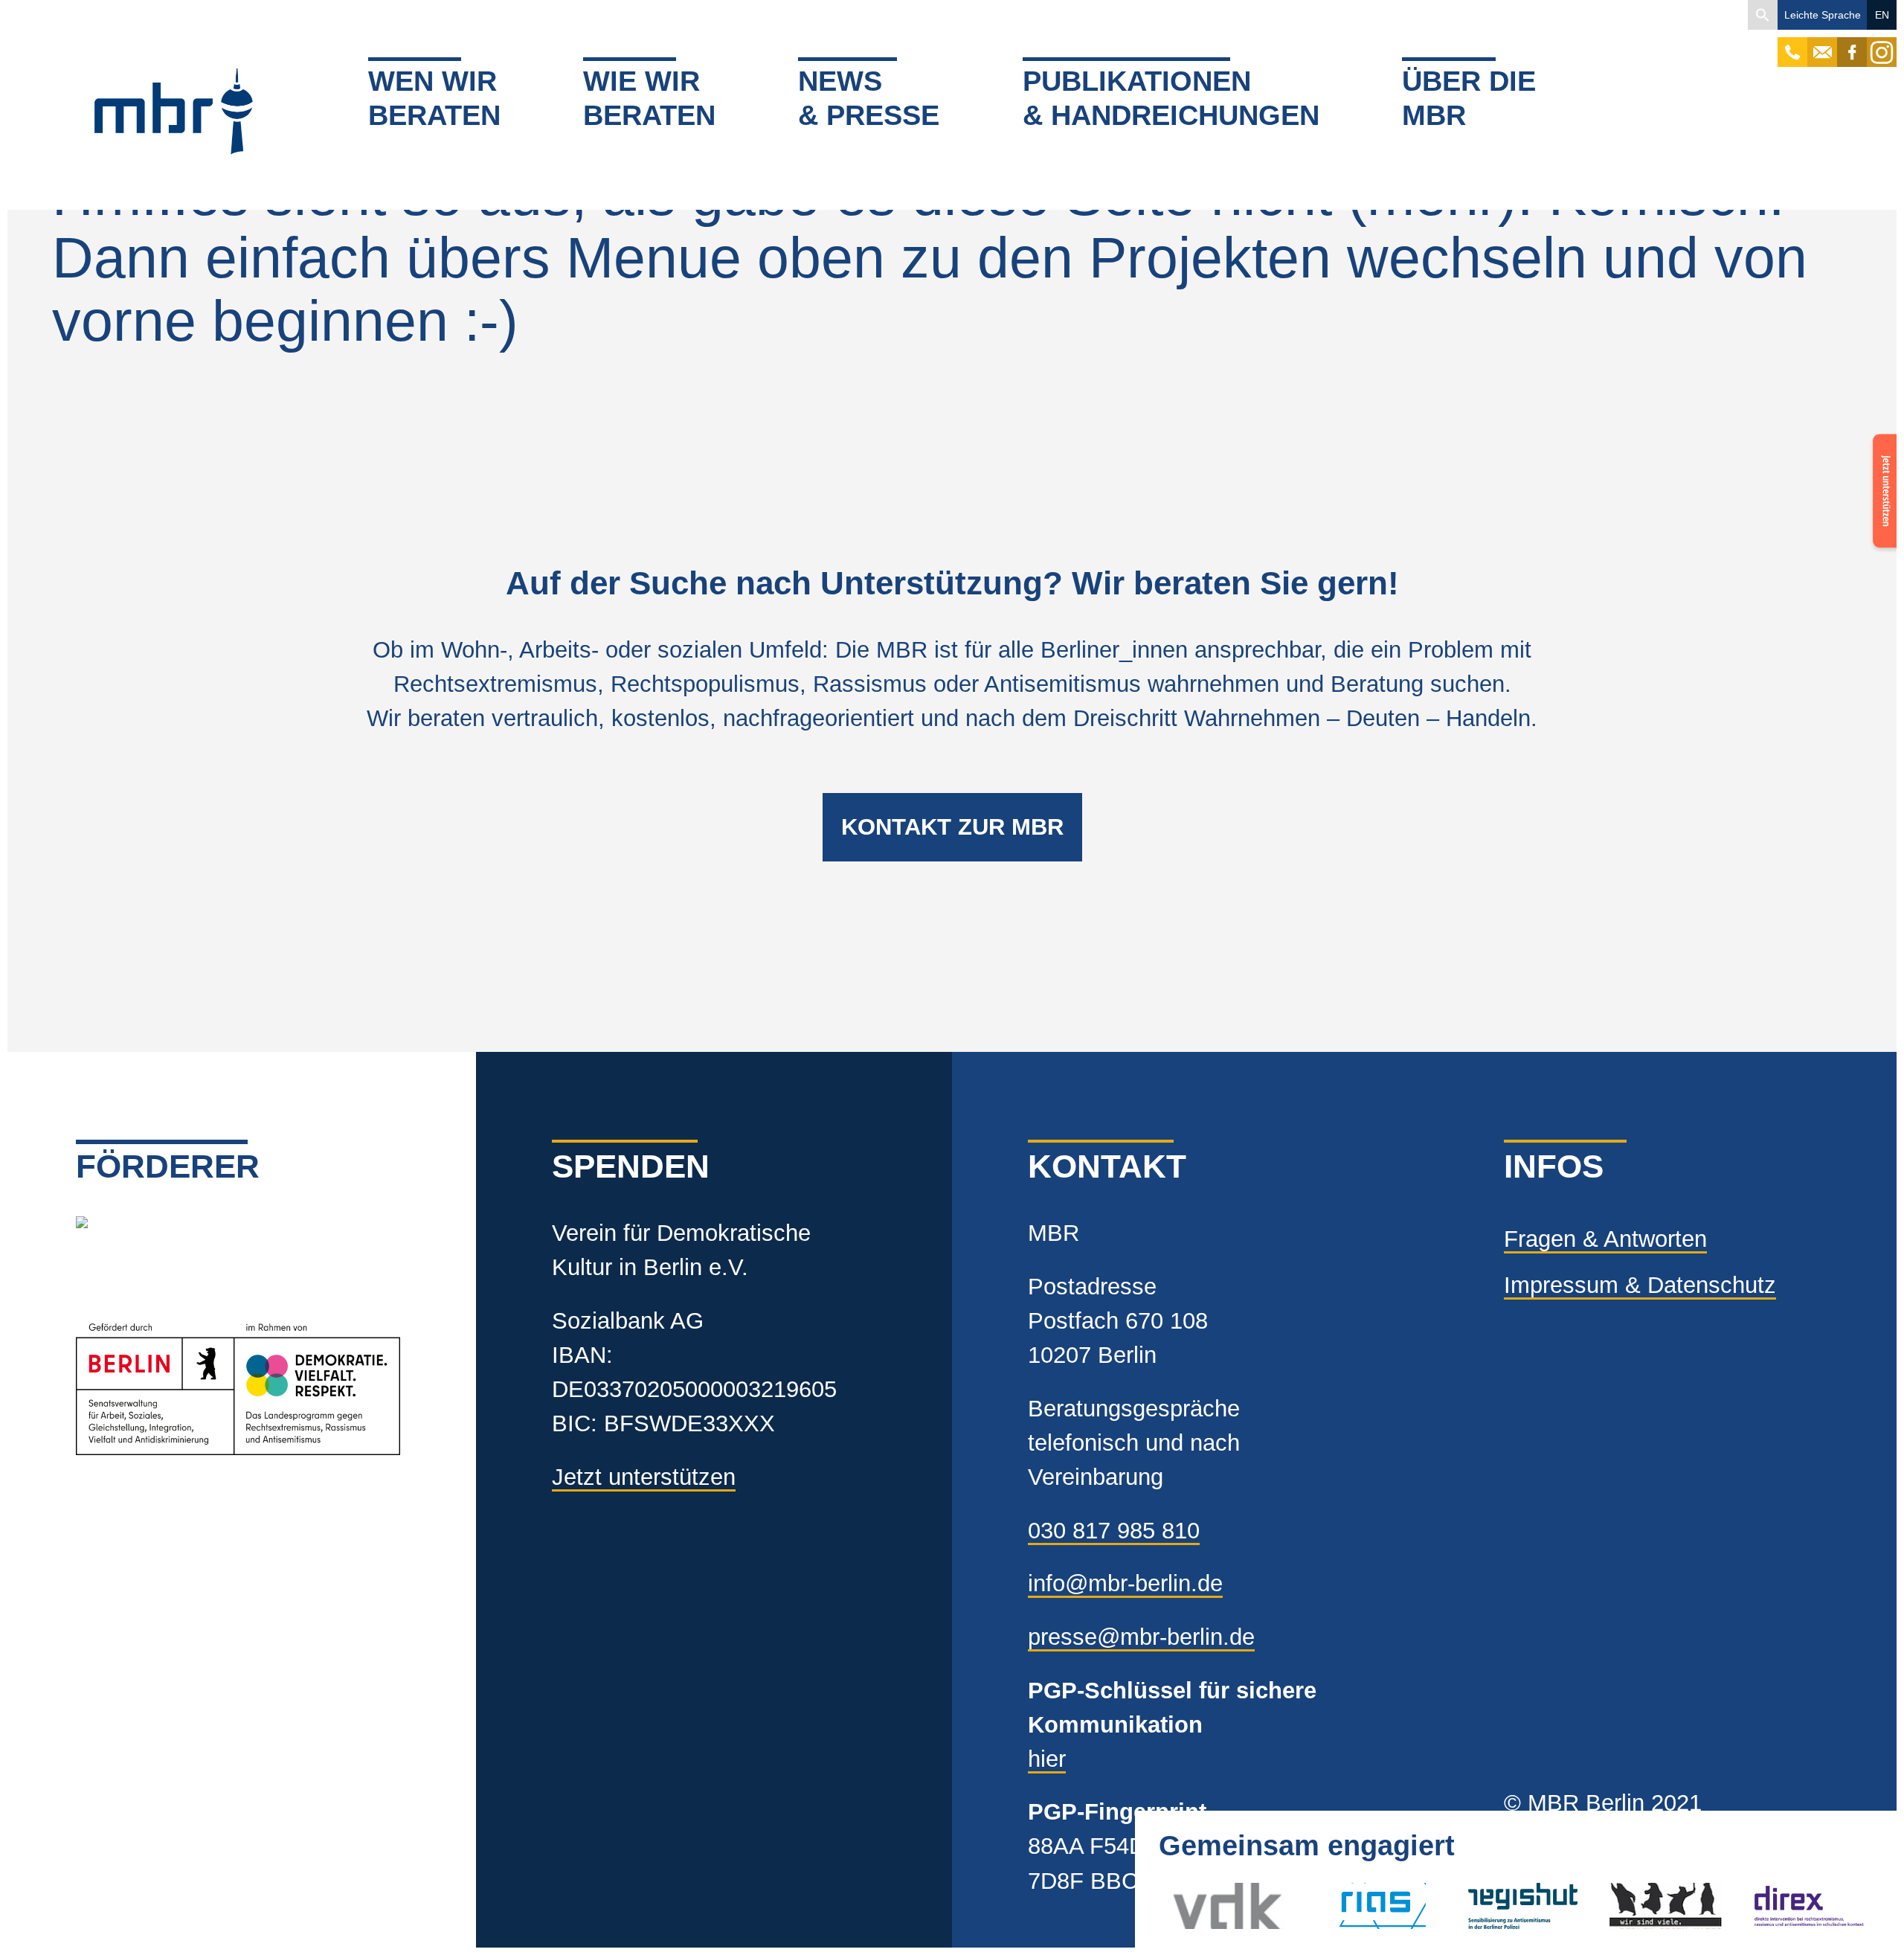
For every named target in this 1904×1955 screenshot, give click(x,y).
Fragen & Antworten (1605, 1239)
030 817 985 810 (1114, 1531)
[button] (1763, 15)
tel (1793, 45)
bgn (1628, 1906)
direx (1776, 1906)
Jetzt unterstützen (644, 1477)
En (1882, 15)
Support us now (1882, 498)
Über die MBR (1469, 98)
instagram (1882, 45)
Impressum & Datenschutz (1640, 1285)
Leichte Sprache (1823, 15)
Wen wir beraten (434, 98)
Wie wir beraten (649, 98)
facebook (1852, 45)
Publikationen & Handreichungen (1171, 98)
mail (1822, 45)
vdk (1191, 1906)
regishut (1507, 1906)
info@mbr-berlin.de (1125, 1583)
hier (1047, 1759)
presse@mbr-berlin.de (1141, 1637)
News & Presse (869, 98)
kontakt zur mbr (952, 827)
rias (1334, 1906)
